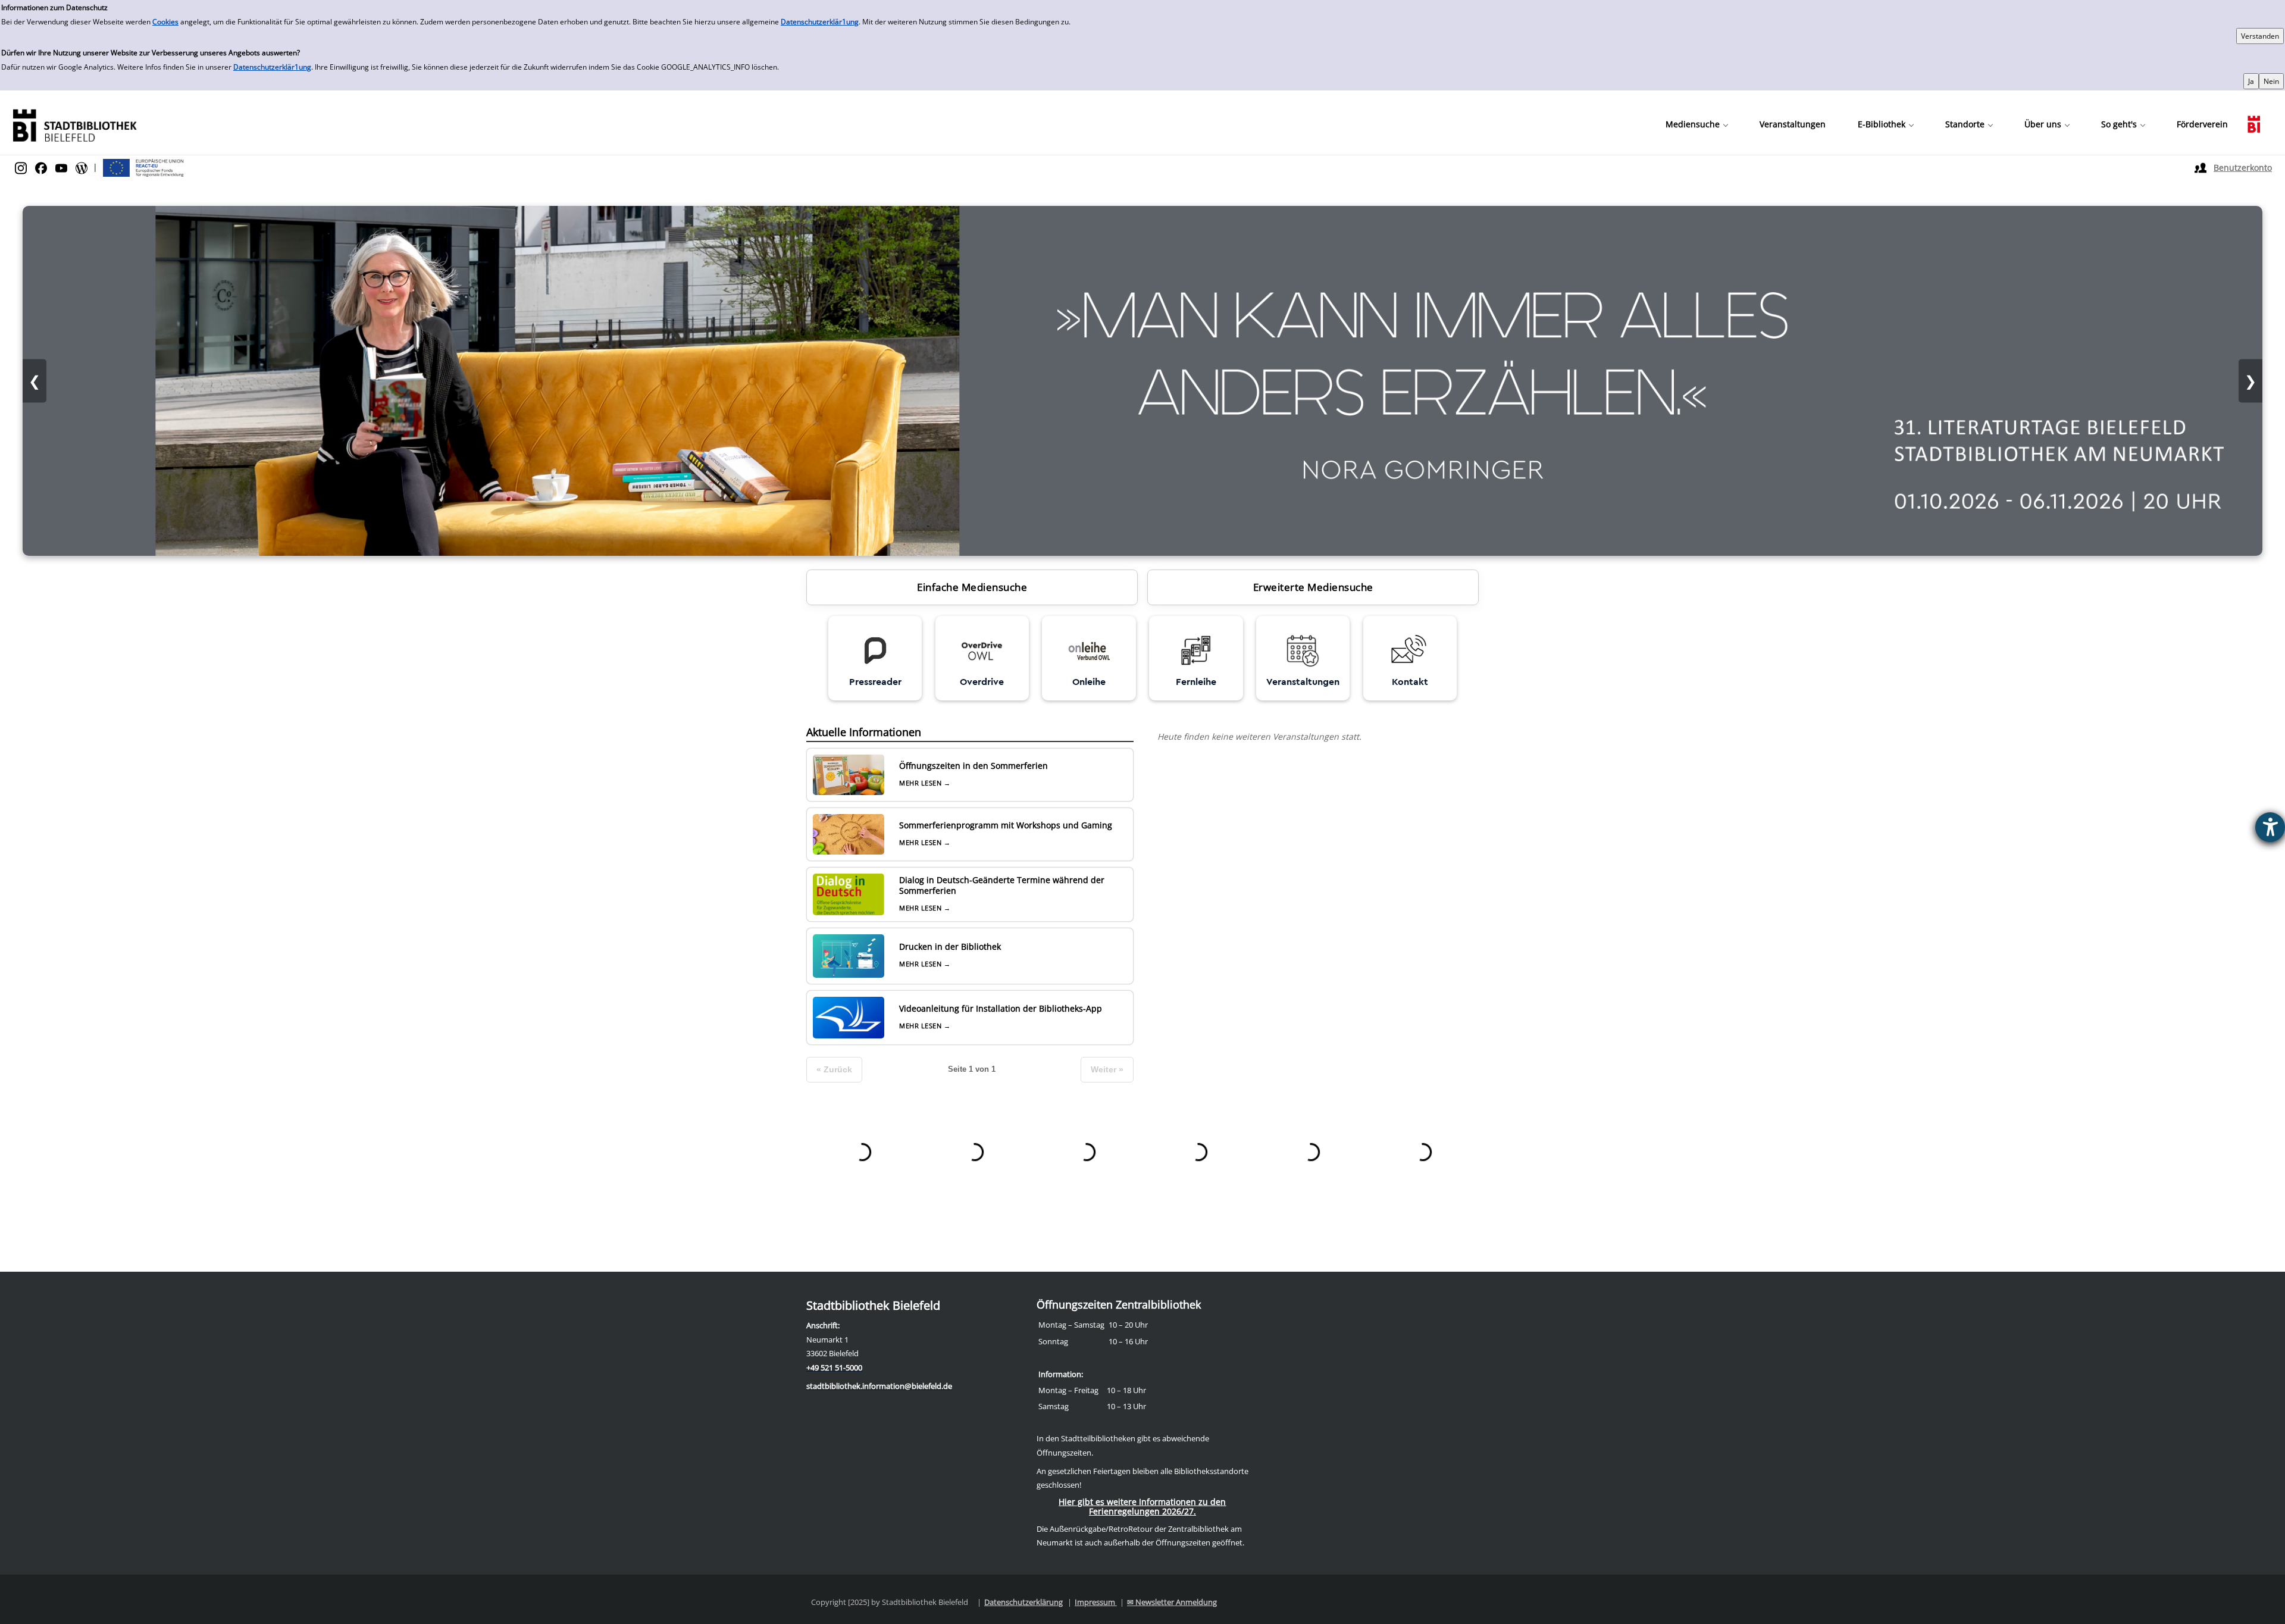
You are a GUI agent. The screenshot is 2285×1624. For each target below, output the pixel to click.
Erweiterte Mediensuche (1313, 587)
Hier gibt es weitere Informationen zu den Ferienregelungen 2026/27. (1142, 1506)
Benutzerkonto (2243, 168)
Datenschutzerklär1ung (820, 22)
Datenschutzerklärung (1023, 1602)
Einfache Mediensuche (972, 587)
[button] (1696, 124)
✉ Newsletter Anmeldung (1172, 1602)
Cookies (165, 22)
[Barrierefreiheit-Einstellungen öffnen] (2270, 827)
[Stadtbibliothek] (74, 124)
